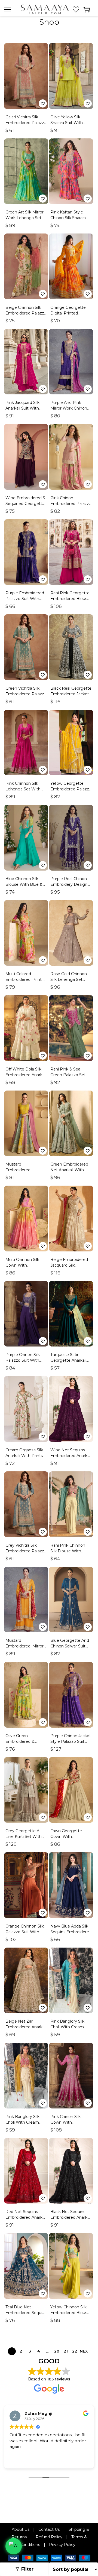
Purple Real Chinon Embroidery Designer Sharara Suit (71, 884)
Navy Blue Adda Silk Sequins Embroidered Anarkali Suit (71, 1932)
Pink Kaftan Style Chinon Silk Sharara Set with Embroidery (71, 218)
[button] (43, 103)
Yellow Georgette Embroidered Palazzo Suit (71, 789)
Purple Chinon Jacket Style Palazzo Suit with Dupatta (71, 1741)
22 (75, 2351)
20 (57, 2351)
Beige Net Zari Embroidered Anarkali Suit (26, 2027)
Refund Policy (49, 2537)
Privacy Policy (62, 2545)
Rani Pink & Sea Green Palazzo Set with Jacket (68, 1075)
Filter (27, 2569)
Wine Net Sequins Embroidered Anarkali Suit (71, 1456)
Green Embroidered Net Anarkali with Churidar (69, 1170)
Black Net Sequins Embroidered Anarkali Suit (71, 2217)
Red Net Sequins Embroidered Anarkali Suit (26, 2217)
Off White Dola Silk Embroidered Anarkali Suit (26, 1075)
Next (85, 2351)
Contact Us (49, 2529)
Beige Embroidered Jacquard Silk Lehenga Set (69, 1265)
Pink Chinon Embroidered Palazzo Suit (71, 504)
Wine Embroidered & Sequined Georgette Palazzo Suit (25, 504)
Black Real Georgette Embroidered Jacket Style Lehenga (71, 694)
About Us (21, 2529)
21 (66, 2351)
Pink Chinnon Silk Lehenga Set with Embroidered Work (24, 789)
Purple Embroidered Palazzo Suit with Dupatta (25, 599)
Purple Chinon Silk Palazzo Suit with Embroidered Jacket (25, 1360)
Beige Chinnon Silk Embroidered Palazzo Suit (26, 313)
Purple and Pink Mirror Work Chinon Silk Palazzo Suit (69, 408)
